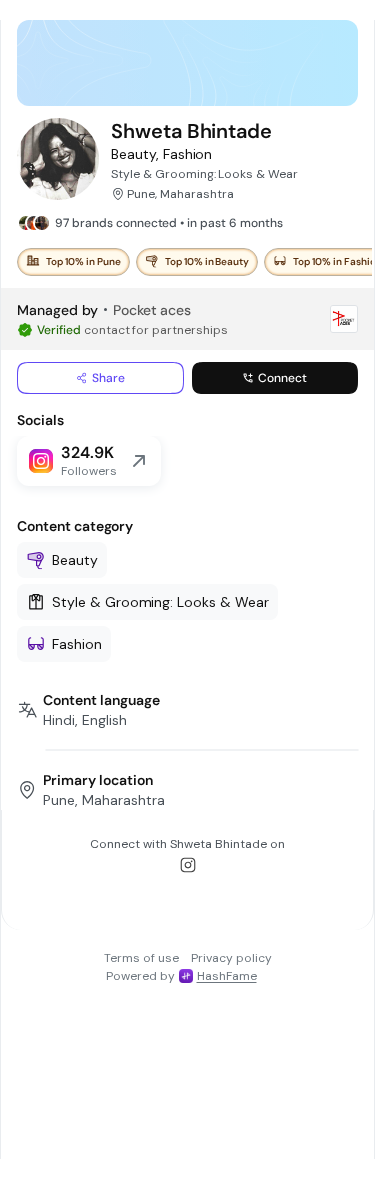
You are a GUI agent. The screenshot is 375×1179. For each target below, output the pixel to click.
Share (108, 378)
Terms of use (141, 958)
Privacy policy (231, 958)
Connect (282, 378)
